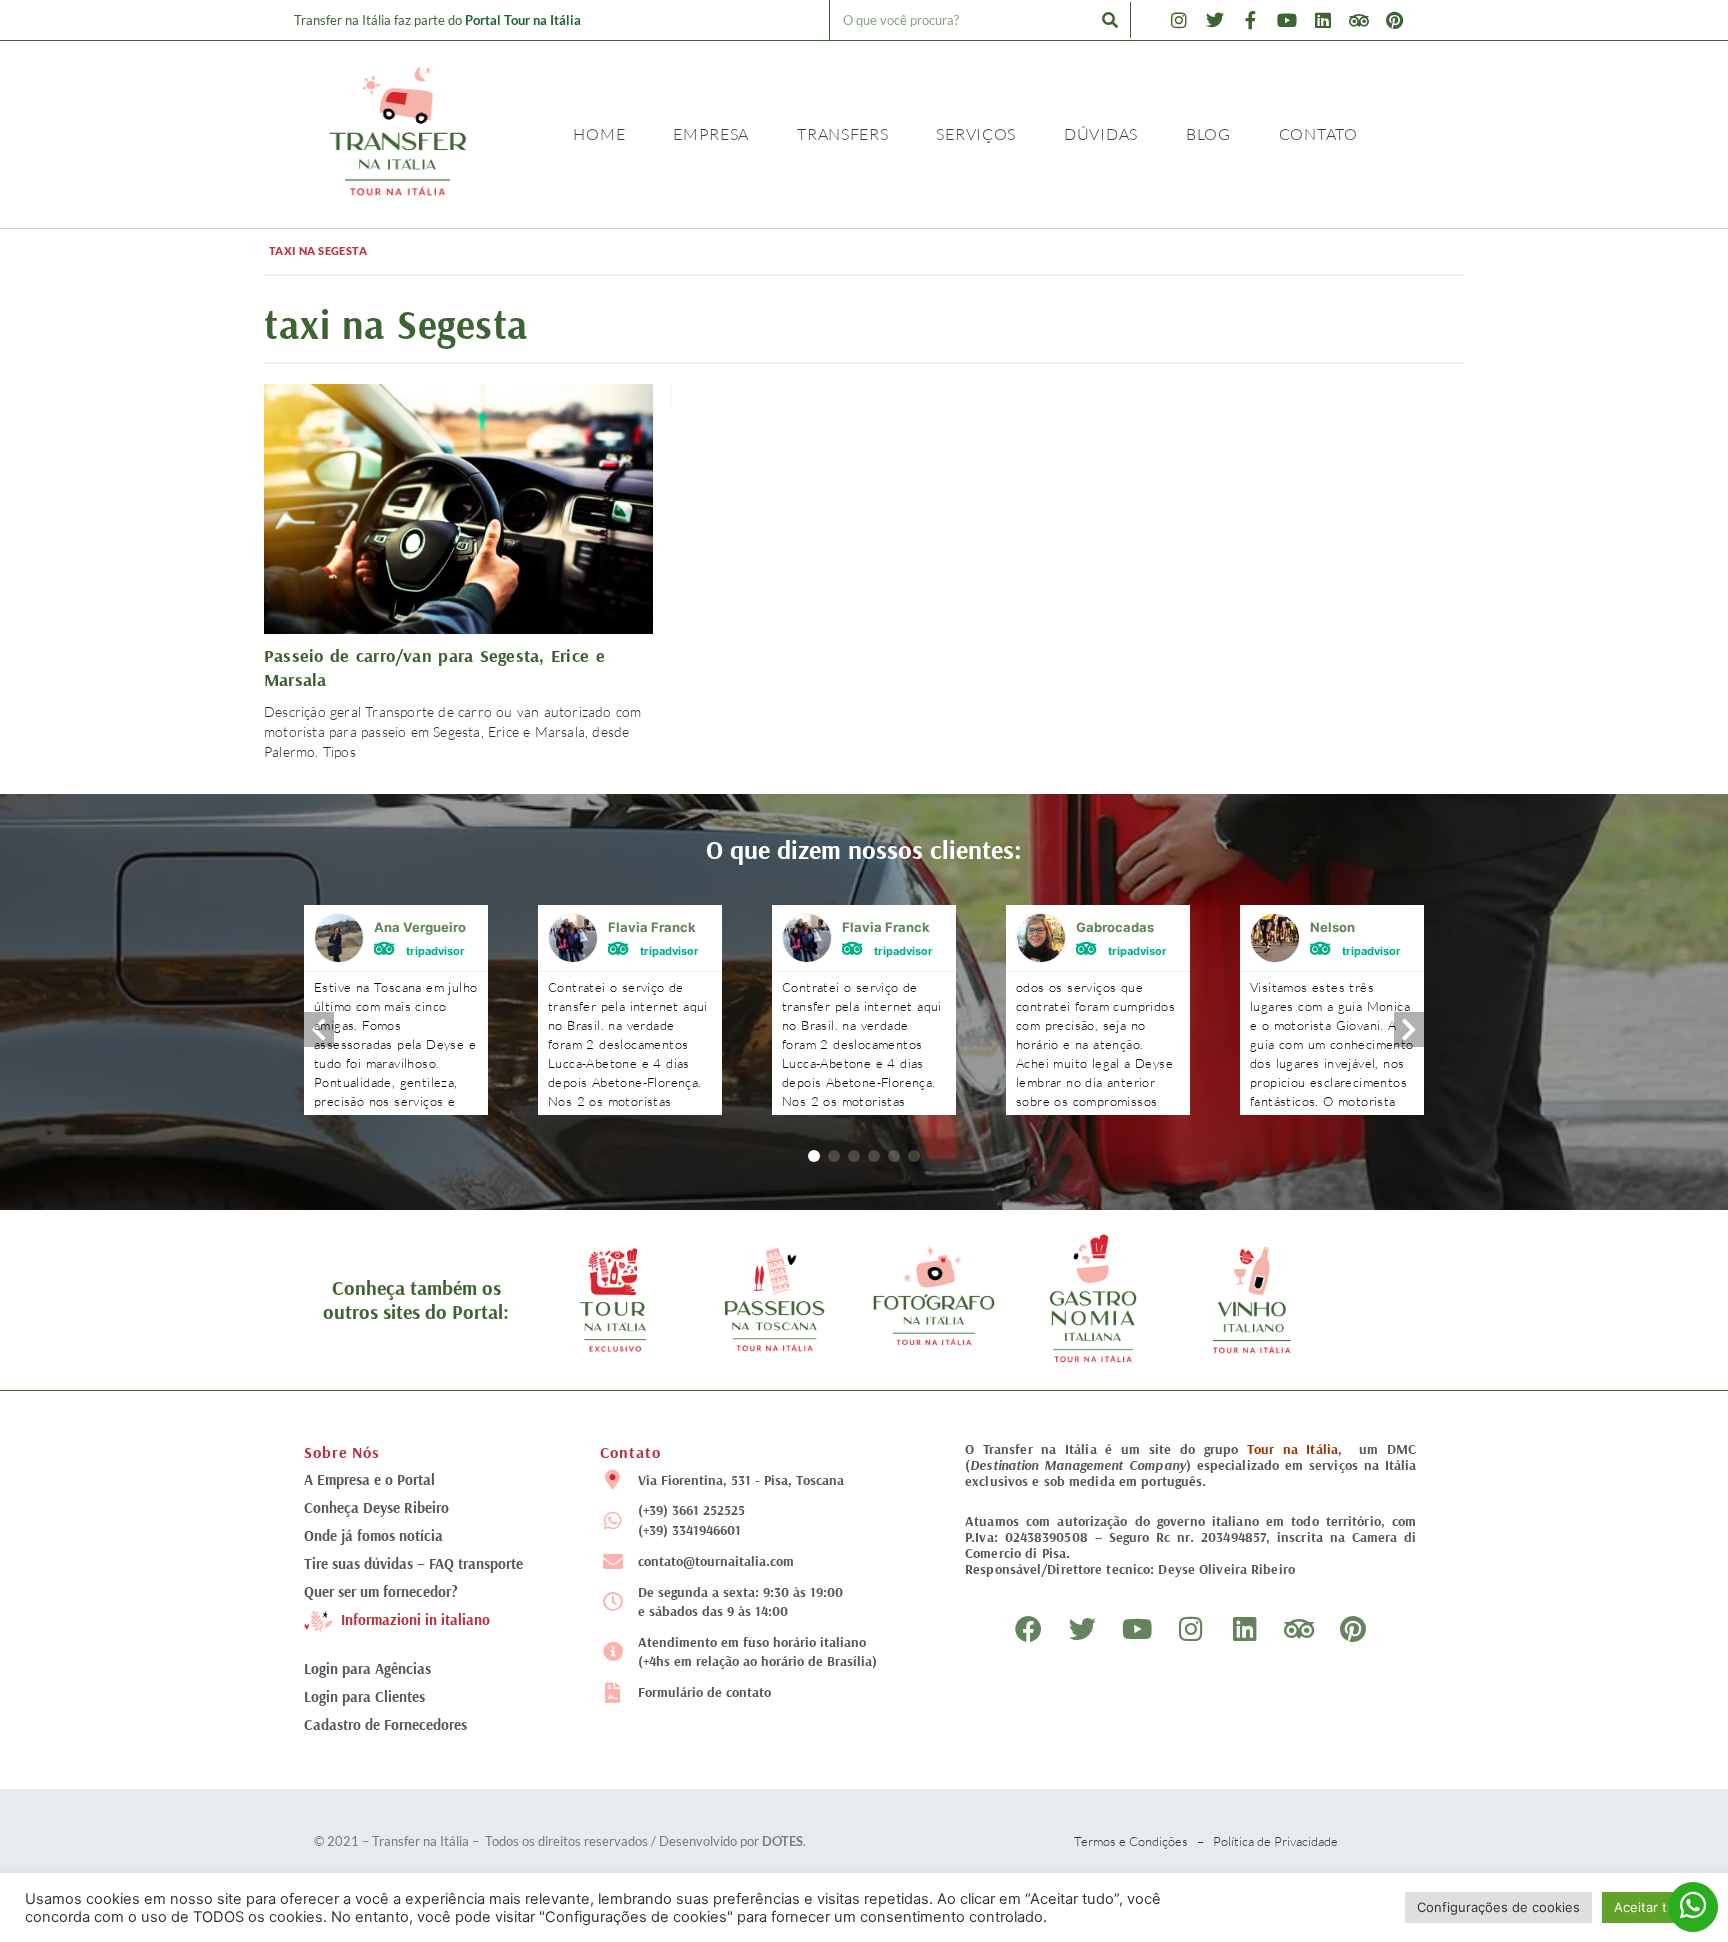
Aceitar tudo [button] (1652, 1907)
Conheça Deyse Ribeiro (376, 1507)
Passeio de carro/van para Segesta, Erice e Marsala (434, 667)
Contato (1318, 134)
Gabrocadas (1115, 927)
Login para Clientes (364, 1696)
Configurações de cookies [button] (1498, 1907)
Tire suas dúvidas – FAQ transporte (413, 1563)
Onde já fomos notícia (373, 1535)
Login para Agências (367, 1668)
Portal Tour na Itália (523, 20)
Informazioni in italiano (415, 1620)
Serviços (976, 134)
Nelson (1332, 927)
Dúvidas (1101, 134)
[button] (814, 1156)
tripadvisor (435, 950)
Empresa (711, 134)
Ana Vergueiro (420, 927)
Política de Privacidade (1275, 1841)
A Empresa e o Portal (369, 1479)
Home (599, 134)
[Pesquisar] (1110, 20)
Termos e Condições (1131, 1841)
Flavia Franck (652, 927)
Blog (1208, 134)
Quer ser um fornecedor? (381, 1591)
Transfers (842, 134)
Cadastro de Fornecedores (385, 1724)
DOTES (782, 1841)
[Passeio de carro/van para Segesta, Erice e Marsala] (458, 506)
